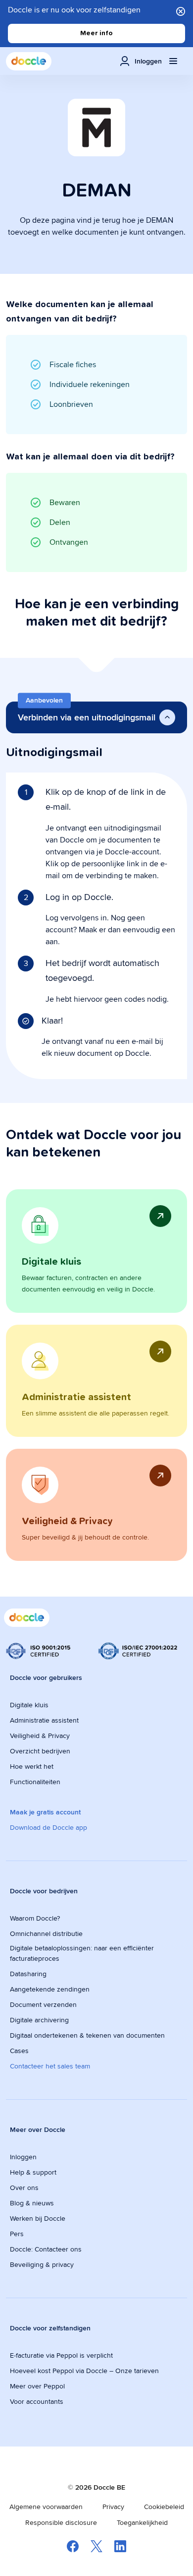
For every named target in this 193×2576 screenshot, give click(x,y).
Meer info (96, 33)
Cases (19, 2051)
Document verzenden (43, 2004)
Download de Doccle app (48, 1827)
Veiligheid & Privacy (40, 1736)
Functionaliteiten (35, 1782)
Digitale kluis (29, 1705)
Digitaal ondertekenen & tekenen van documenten (87, 2035)
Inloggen (23, 2157)
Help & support (33, 2172)
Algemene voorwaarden (46, 2507)
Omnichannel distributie (46, 1933)
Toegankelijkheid (142, 2522)
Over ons (24, 2188)
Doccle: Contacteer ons (46, 2249)
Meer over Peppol (37, 2386)
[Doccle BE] (29, 61)
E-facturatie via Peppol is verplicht (61, 2355)
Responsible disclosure (61, 2522)
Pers (17, 2234)
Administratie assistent (44, 1720)
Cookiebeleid (164, 2507)
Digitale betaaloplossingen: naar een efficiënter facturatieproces (82, 1953)
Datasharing (28, 1974)
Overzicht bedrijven (40, 1751)
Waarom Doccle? (35, 1918)
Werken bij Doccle (38, 2218)
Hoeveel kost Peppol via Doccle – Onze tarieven (84, 2371)
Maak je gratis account (45, 1812)
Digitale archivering (39, 2020)
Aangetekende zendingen (50, 1989)
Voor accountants (37, 2401)
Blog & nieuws (32, 2203)
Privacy (113, 2507)
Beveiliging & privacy (42, 2264)
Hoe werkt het (32, 1766)
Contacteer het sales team (50, 2066)
